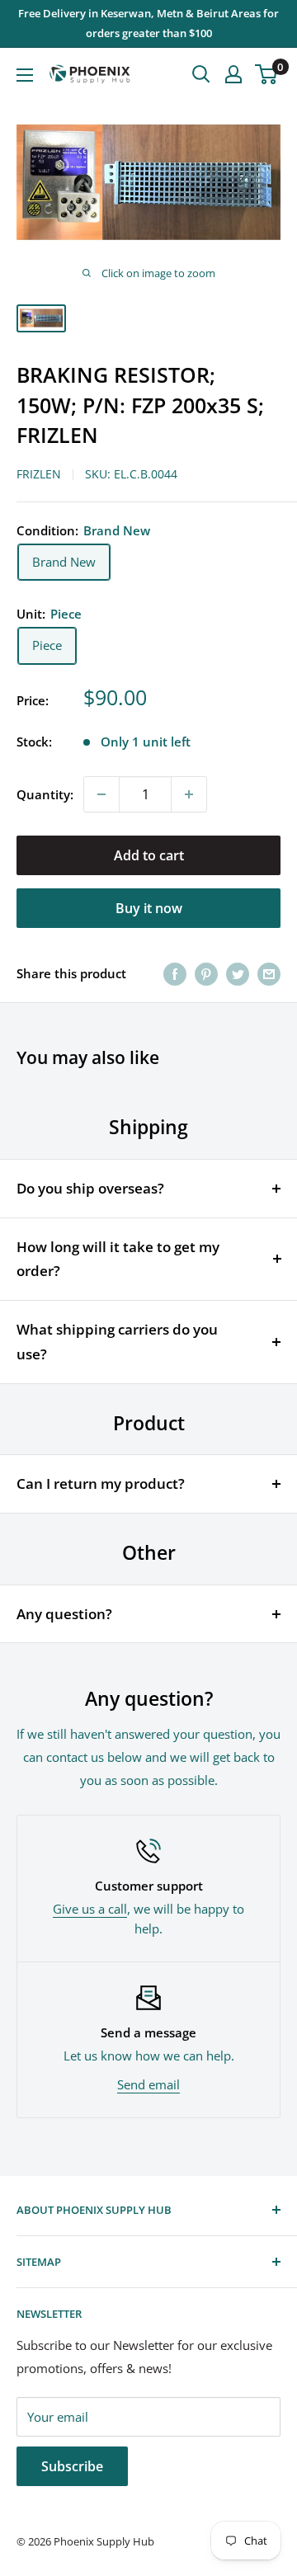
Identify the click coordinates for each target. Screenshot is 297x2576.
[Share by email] (269, 973)
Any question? (64, 1614)
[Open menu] (25, 75)
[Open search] (201, 74)
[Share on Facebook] (175, 973)
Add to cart (149, 855)
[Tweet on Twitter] (238, 973)
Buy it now (149, 908)
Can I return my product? (101, 1483)
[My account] (233, 74)
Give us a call (90, 1909)
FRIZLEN (39, 474)
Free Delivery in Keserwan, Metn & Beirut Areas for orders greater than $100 (148, 23)
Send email (148, 2084)
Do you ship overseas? (90, 1188)
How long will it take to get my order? (118, 1259)
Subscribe (72, 2466)
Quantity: (45, 794)
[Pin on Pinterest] (206, 973)
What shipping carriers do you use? (117, 1342)
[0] (267, 74)
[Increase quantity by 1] (189, 794)
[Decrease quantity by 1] (101, 794)
